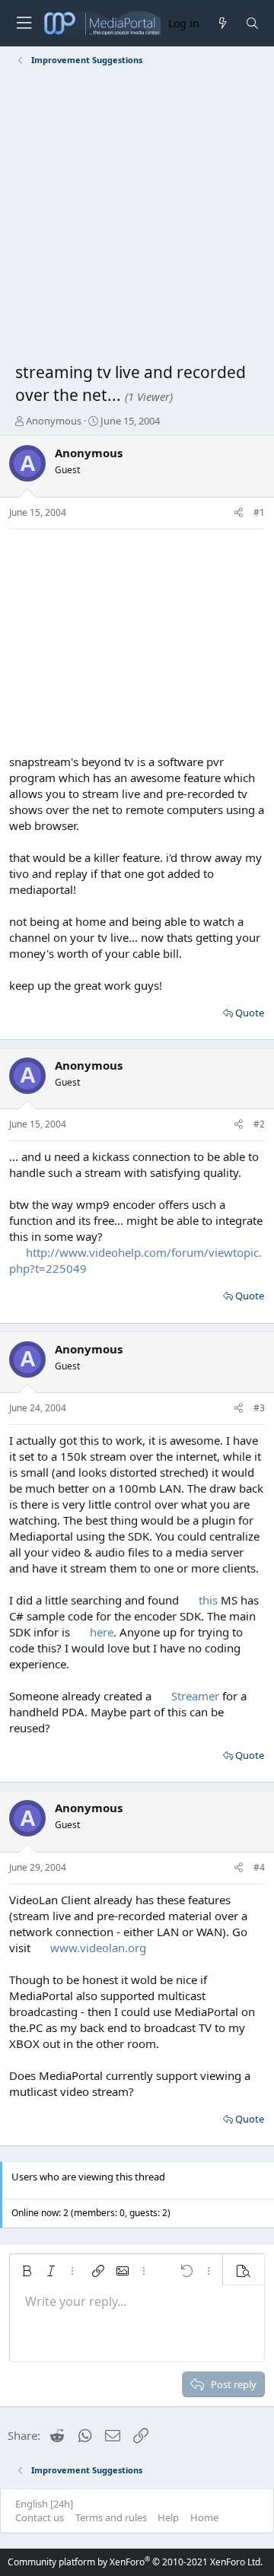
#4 (259, 1867)
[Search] (252, 23)
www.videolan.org (98, 1948)
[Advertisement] (137, 217)
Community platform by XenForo (135, 2562)
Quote (250, 1013)
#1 (259, 512)
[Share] (239, 513)
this (208, 1600)
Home (204, 2517)
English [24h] (44, 2504)
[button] (27, 2271)
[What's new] (222, 23)
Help (168, 2517)
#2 (259, 1124)
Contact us (40, 2517)
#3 (259, 1408)
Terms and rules (111, 2517)
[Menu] (24, 23)
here (102, 1632)
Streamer (195, 1696)
